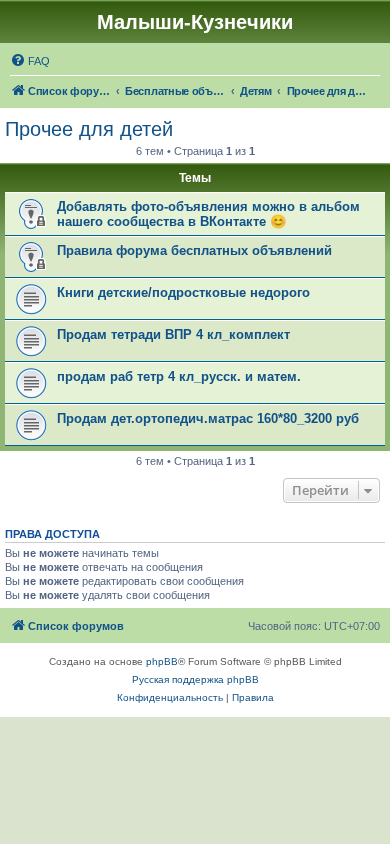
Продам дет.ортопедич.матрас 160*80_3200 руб (208, 418)
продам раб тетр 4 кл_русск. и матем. (179, 376)
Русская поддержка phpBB (195, 679)
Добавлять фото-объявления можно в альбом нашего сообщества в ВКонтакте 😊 (208, 214)
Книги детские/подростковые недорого (183, 292)
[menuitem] (30, 61)
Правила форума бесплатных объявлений (194, 250)
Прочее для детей (89, 129)
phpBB (162, 661)
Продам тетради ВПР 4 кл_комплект (173, 334)
